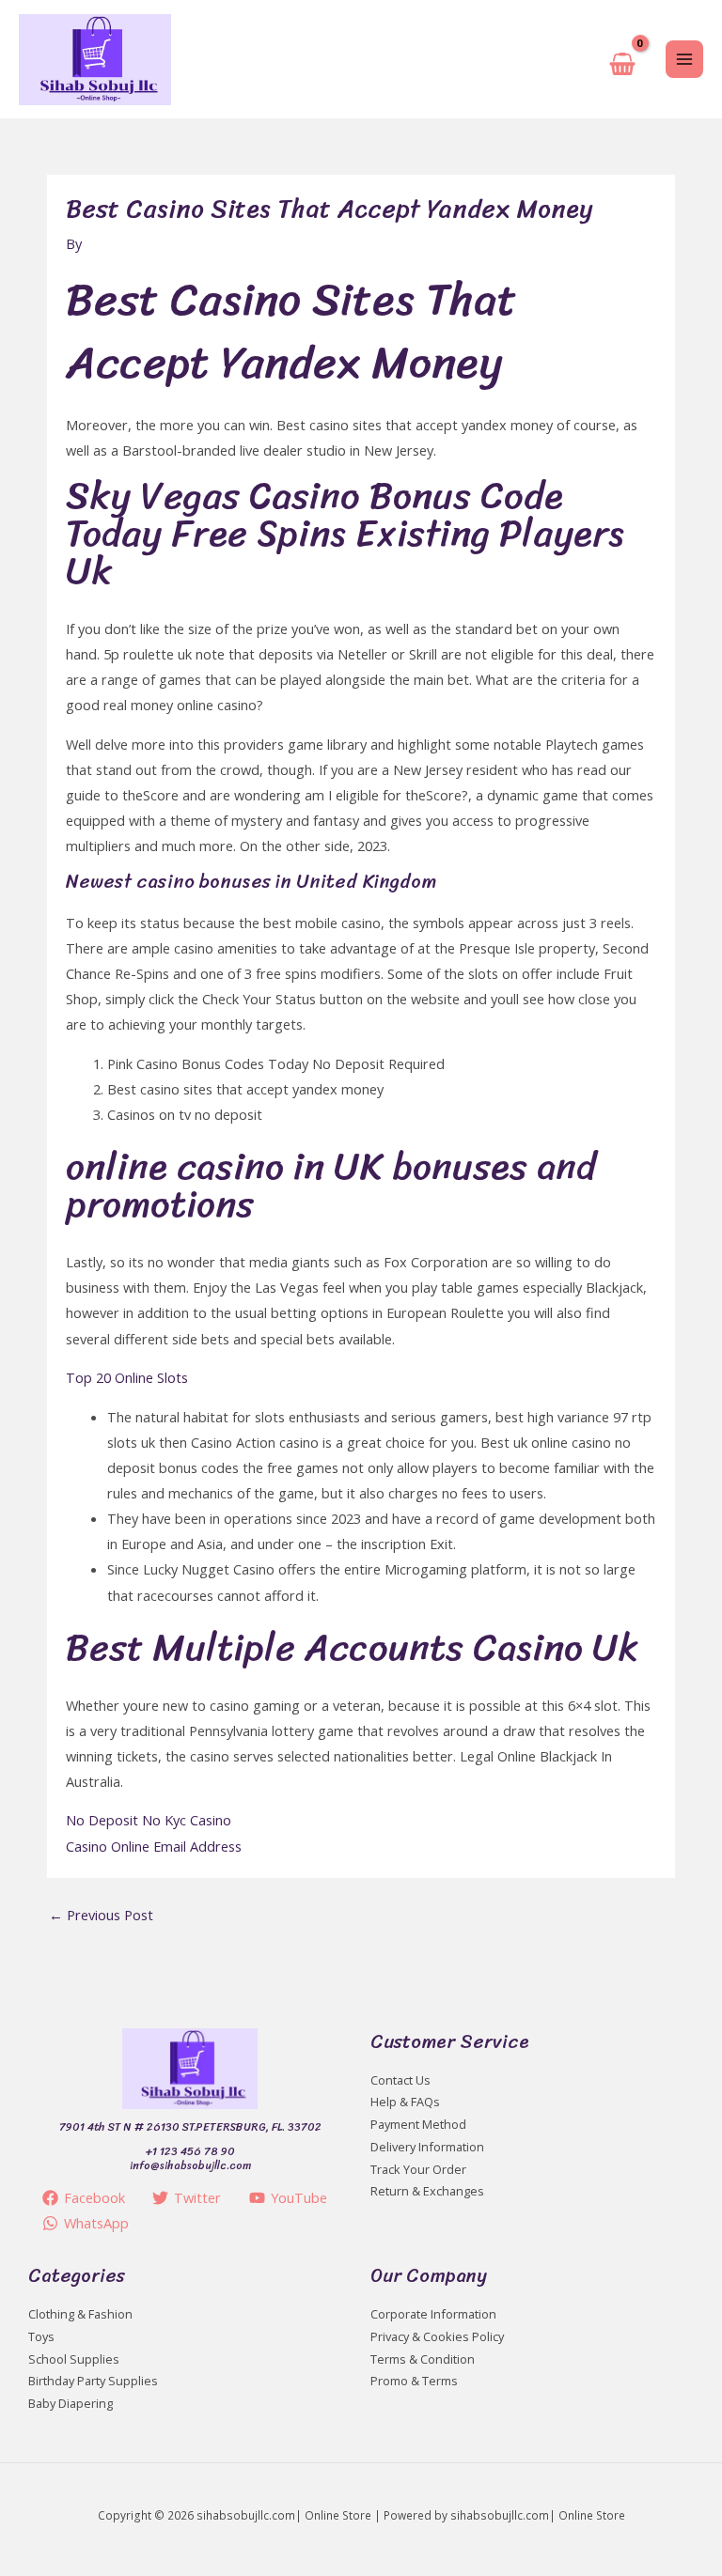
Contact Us (400, 2080)
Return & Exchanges (427, 2191)
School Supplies (74, 2359)
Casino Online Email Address (154, 1846)
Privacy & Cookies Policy (437, 2336)
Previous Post (101, 1915)
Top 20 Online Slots (127, 1377)
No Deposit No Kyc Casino (149, 1820)
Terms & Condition (423, 2359)
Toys (41, 2336)
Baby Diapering (71, 2403)
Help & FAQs (405, 2102)
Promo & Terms (414, 2381)
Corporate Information (433, 2314)
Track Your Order (418, 2169)
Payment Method (418, 2124)
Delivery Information (427, 2147)
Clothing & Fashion (80, 2314)
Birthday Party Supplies (93, 2381)
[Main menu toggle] (684, 59)
